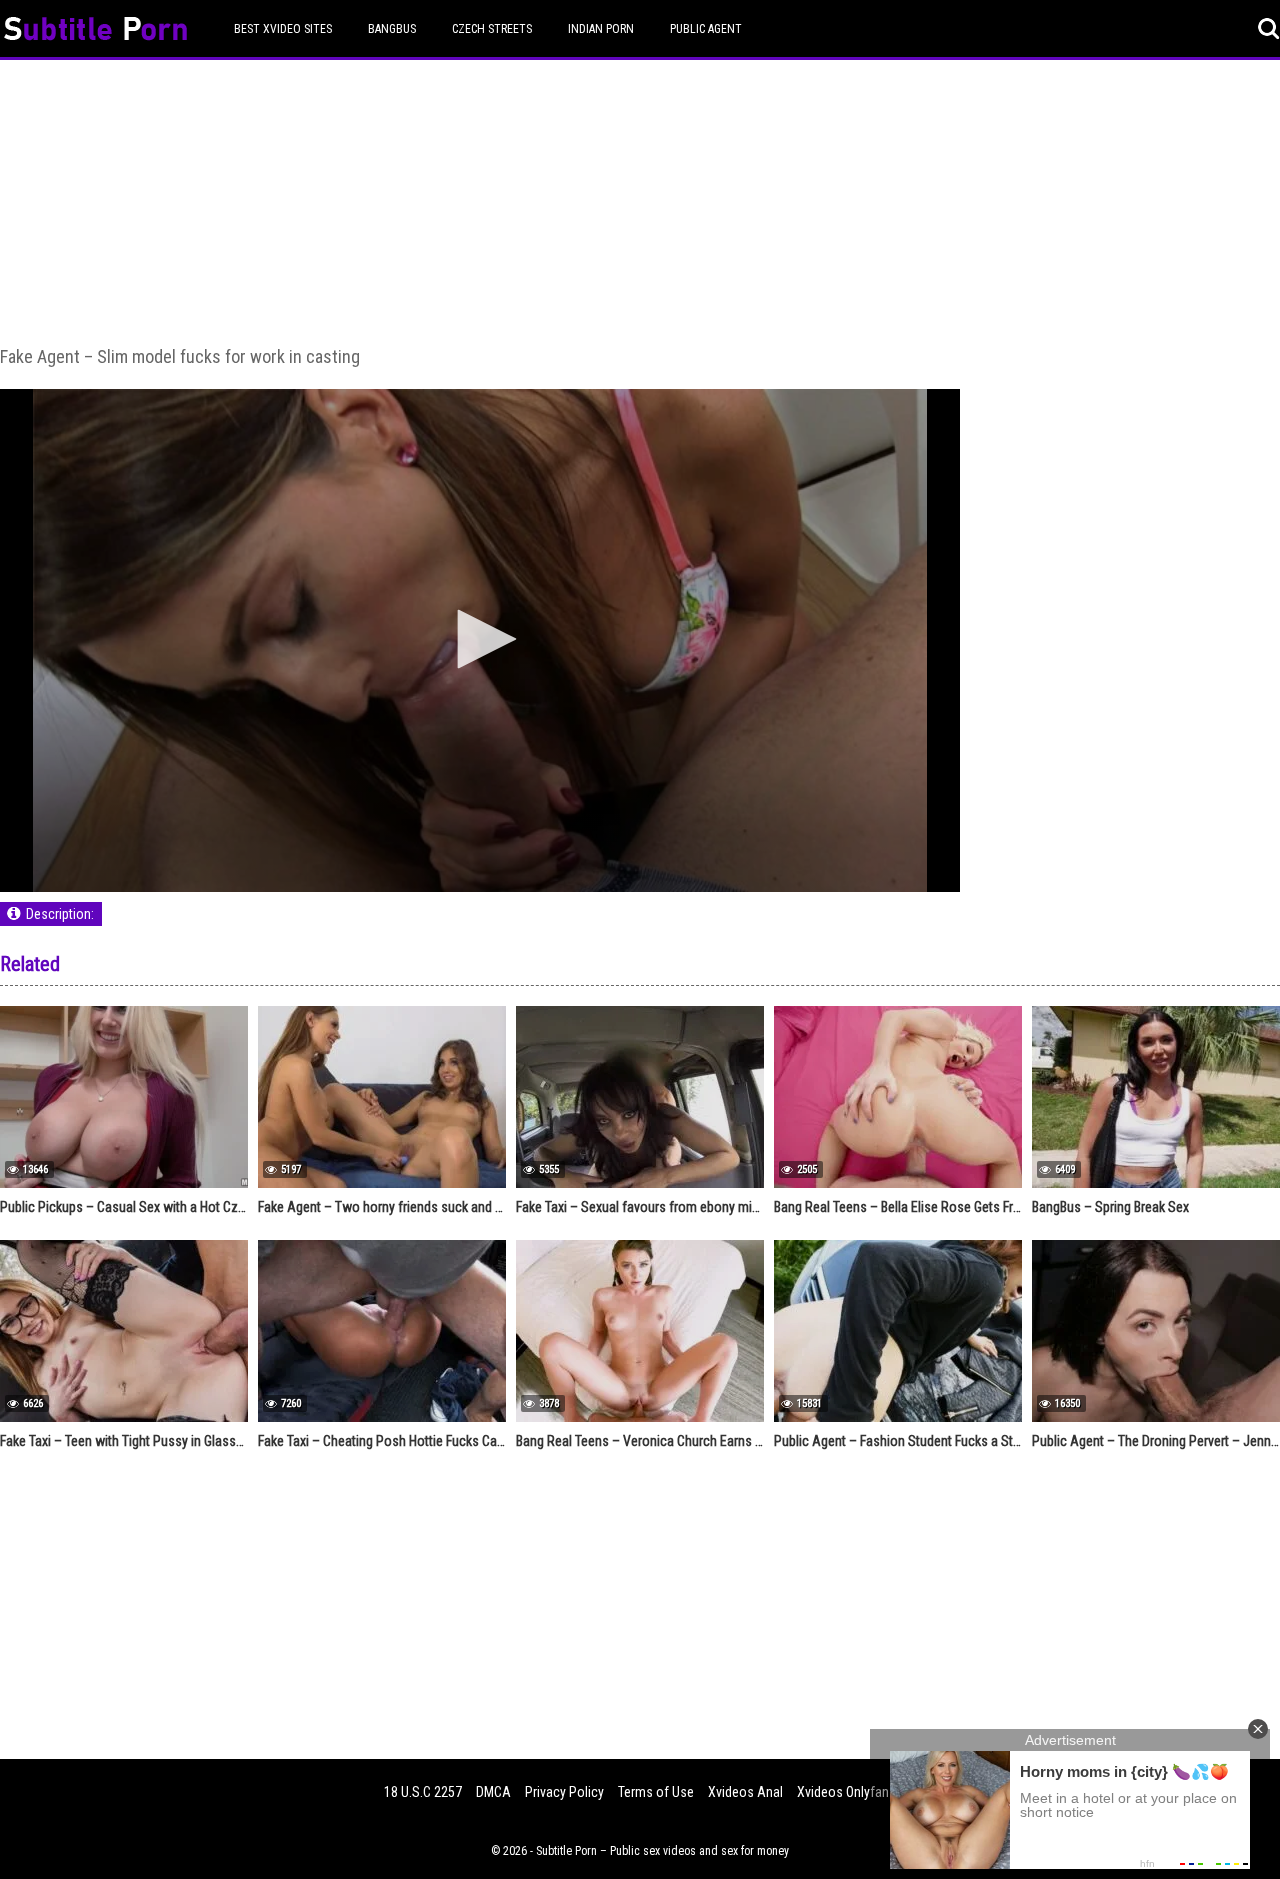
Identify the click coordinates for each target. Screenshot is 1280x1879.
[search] (1269, 29)
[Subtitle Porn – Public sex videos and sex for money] (95, 31)
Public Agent (706, 29)
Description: (60, 914)
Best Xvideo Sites (283, 29)
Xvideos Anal (745, 1792)
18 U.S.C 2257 (423, 1792)
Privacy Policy (564, 1792)
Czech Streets (492, 29)
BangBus (392, 29)
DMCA (493, 1792)
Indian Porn (601, 29)
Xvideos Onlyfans (846, 1792)
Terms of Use (656, 1792)
